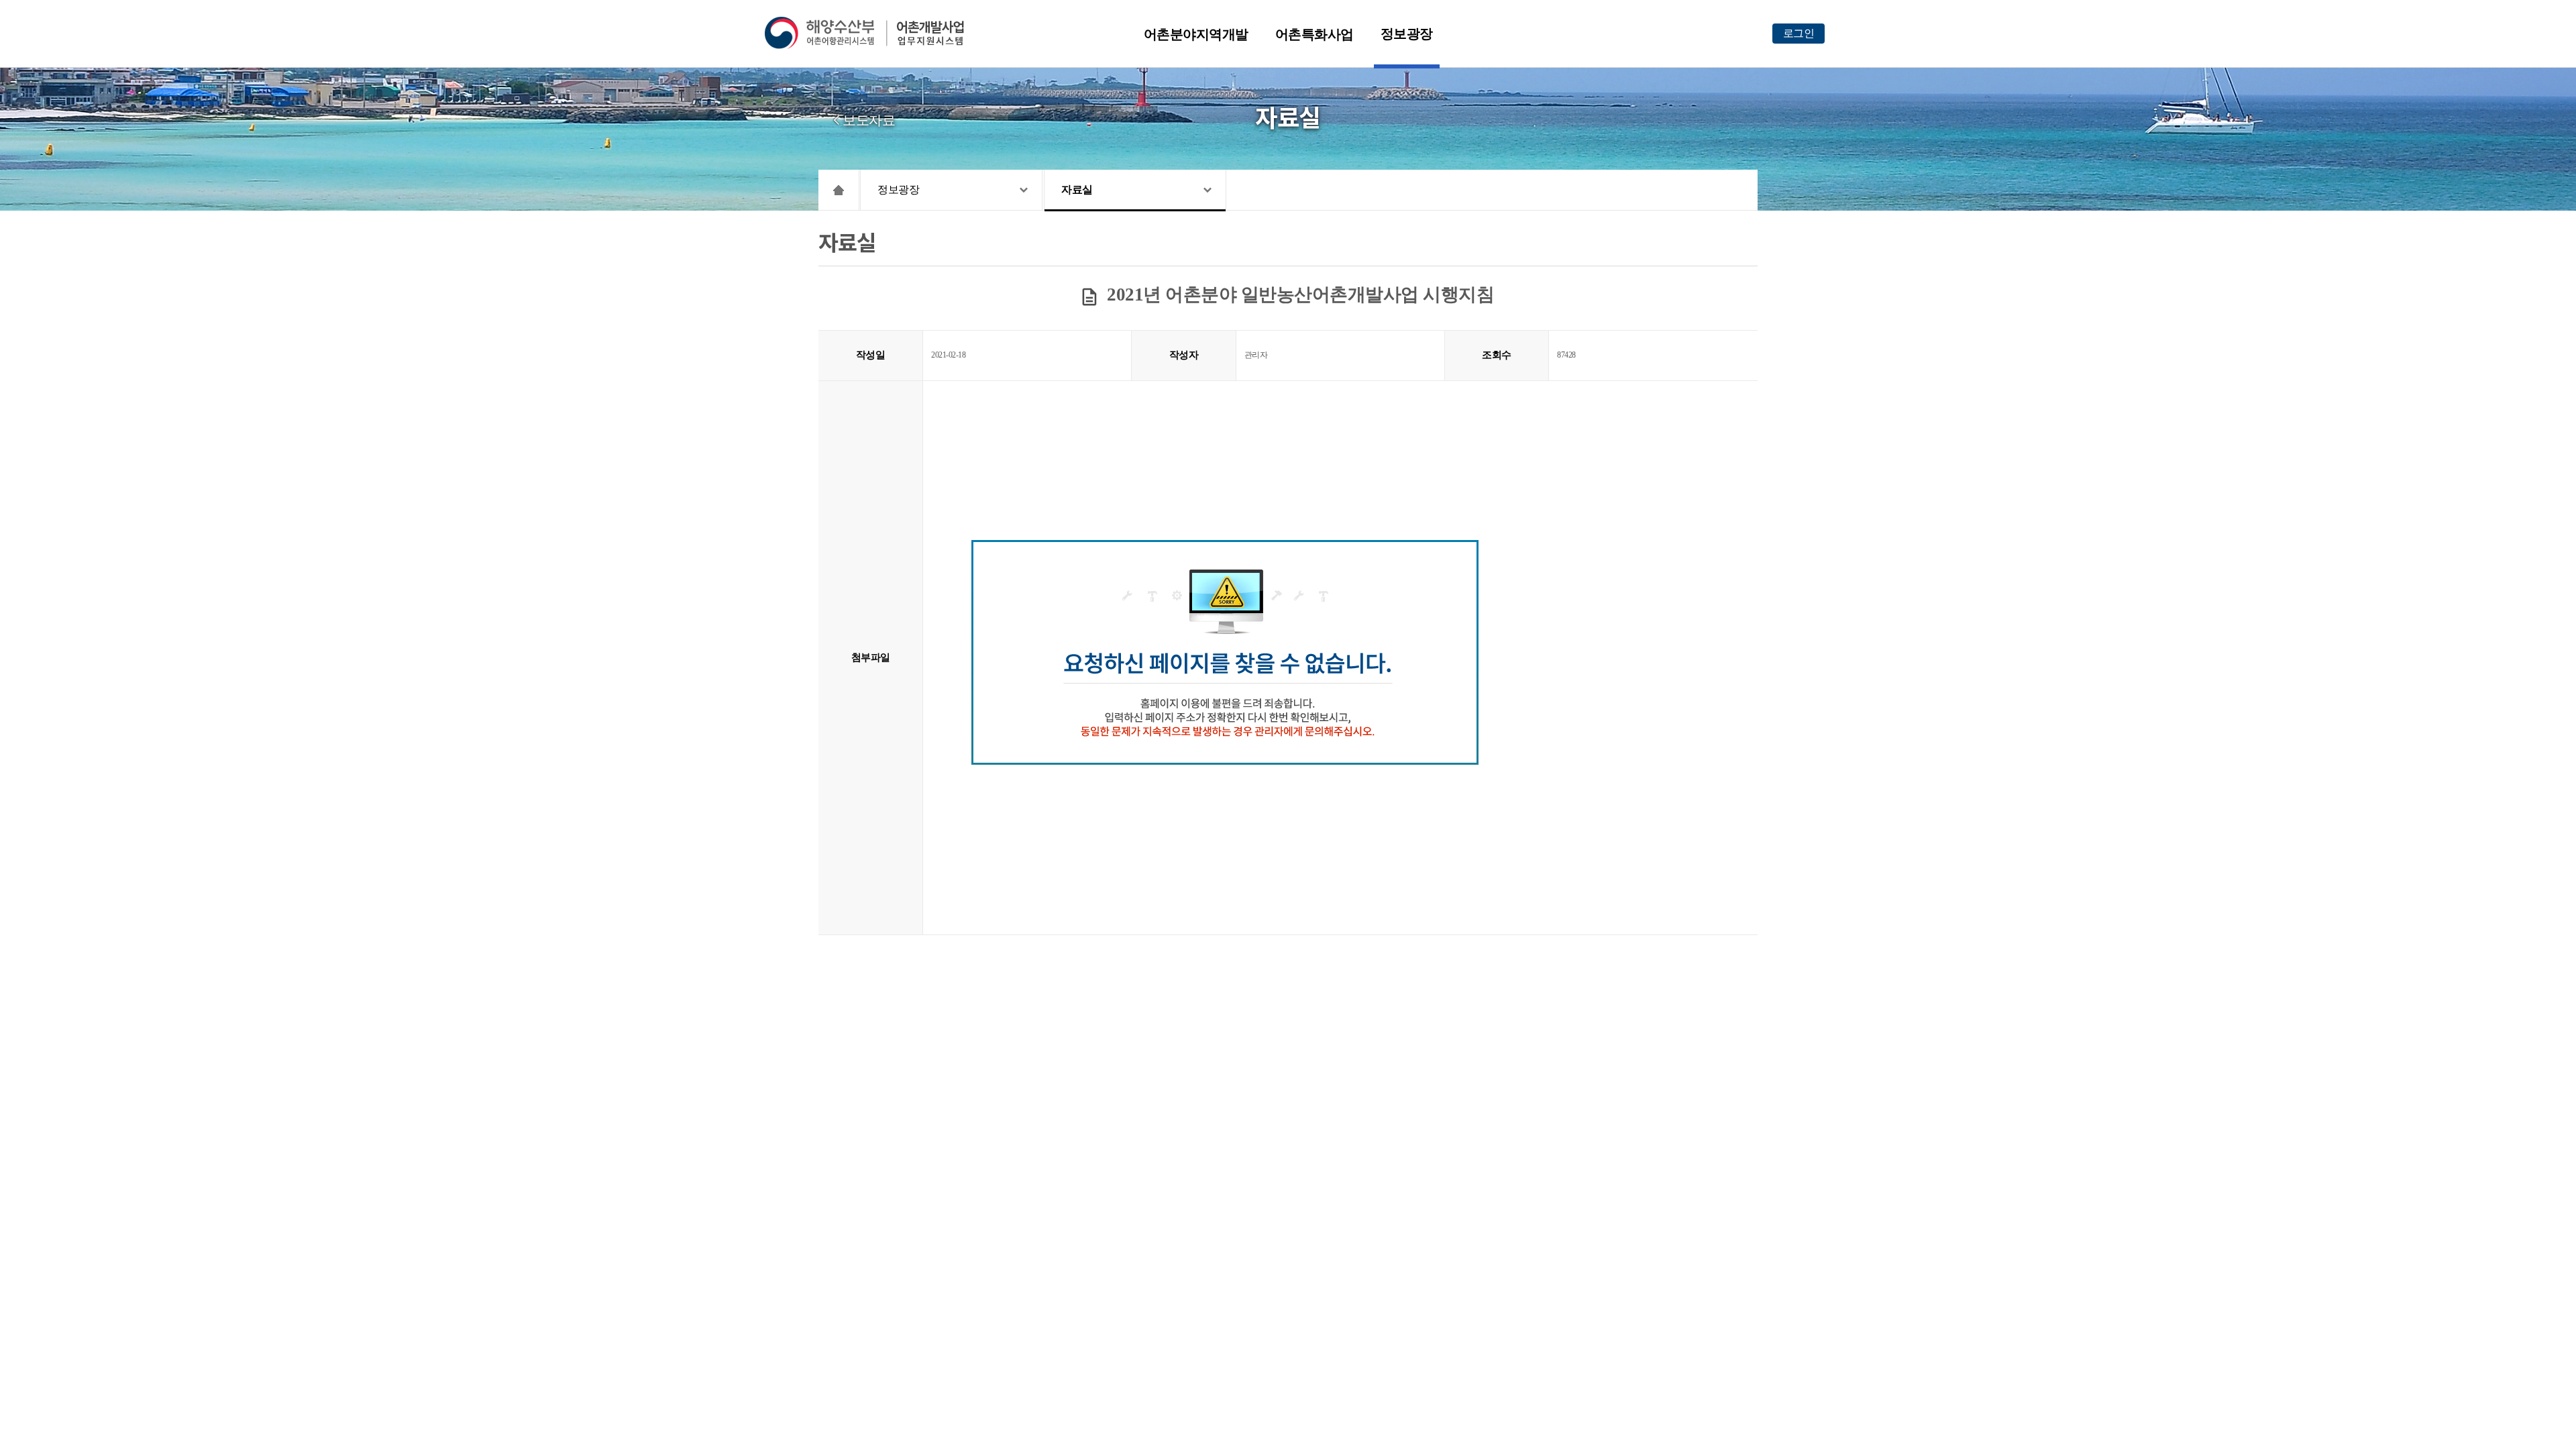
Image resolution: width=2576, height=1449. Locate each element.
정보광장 (1407, 34)
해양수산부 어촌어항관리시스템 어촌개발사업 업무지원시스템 (874, 33)
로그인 (1799, 33)
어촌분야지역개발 (1196, 34)
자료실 (1077, 190)
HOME (839, 190)
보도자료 (869, 120)
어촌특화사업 (1314, 34)
